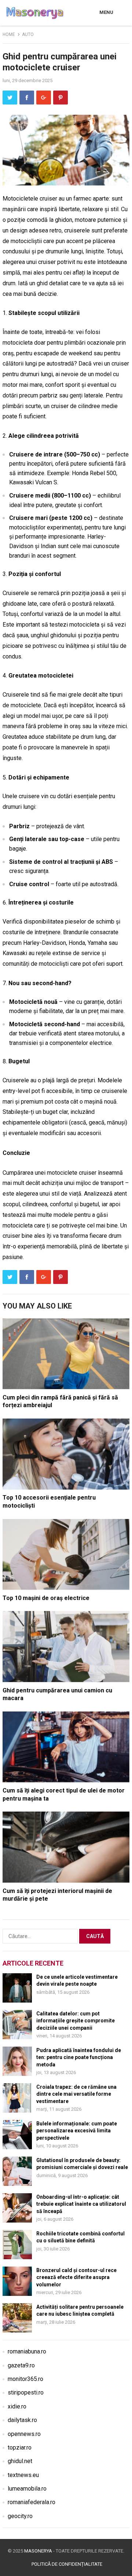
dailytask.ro (22, 2420)
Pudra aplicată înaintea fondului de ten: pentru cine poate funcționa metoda (79, 2057)
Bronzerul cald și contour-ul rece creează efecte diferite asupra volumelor (76, 2277)
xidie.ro (17, 2406)
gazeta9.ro (21, 2365)
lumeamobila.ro (27, 2489)
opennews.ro (24, 2434)
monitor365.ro (25, 2379)
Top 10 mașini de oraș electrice (46, 1598)
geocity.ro (20, 2516)
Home (9, 34)
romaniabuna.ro (27, 2351)
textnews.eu (23, 2475)
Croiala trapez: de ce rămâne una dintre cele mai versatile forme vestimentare (76, 2094)
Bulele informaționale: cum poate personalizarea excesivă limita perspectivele (77, 2131)
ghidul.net (20, 2461)
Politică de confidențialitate (67, 2564)
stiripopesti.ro (26, 2392)
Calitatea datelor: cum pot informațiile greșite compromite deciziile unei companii (76, 2021)
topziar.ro (20, 2447)
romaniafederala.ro (32, 2502)
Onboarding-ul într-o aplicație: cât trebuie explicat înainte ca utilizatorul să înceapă (81, 2204)
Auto (28, 34)
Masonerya (38, 2551)
